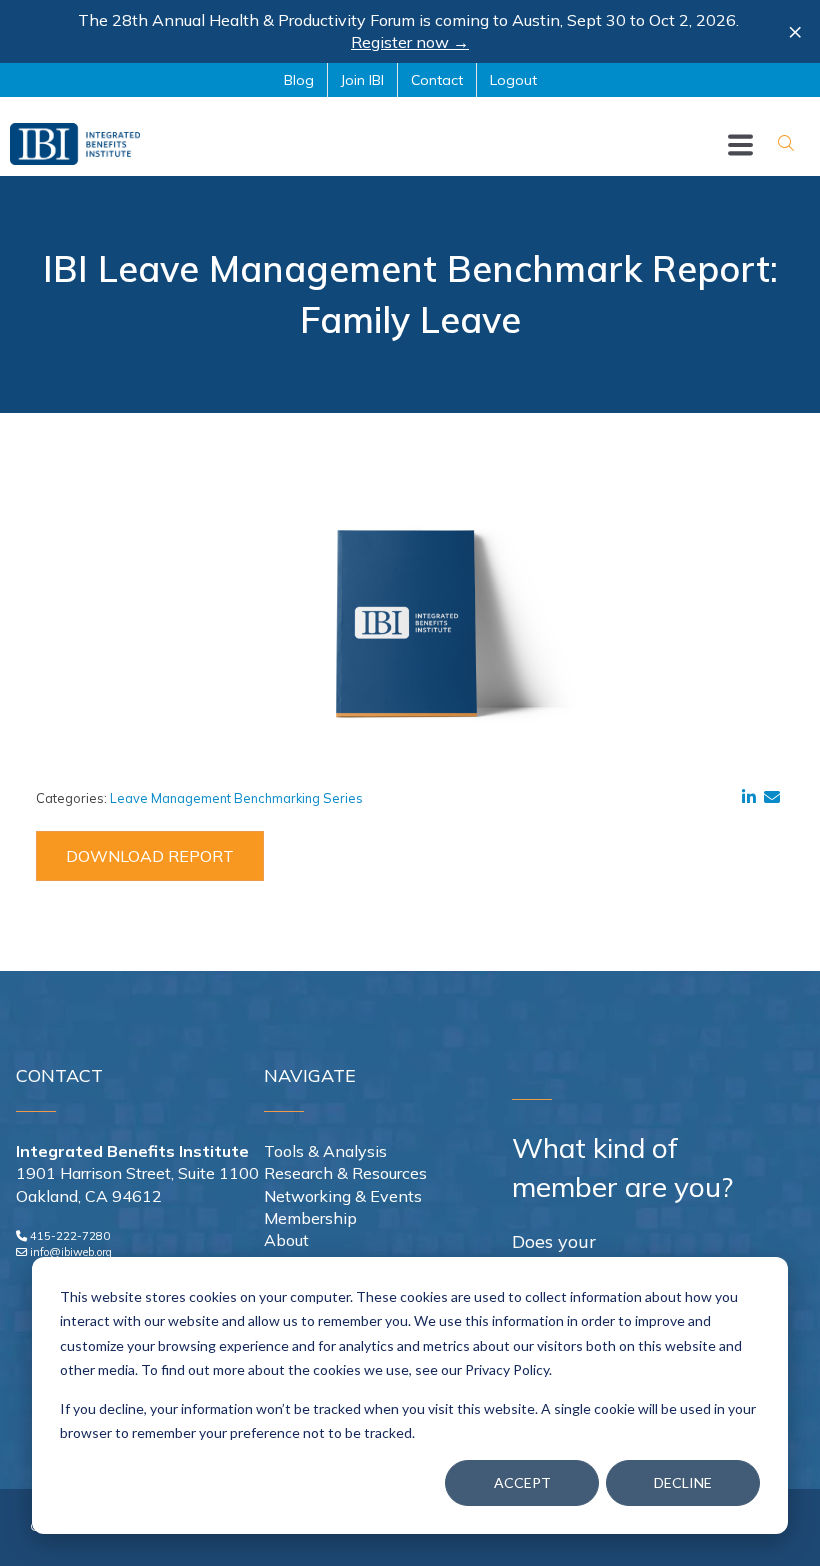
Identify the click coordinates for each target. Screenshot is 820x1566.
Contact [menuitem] (437, 80)
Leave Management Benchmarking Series (236, 798)
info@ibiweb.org (71, 1252)
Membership (310, 1218)
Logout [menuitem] (513, 80)
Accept (522, 1482)
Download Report (150, 856)
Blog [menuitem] (299, 80)
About (286, 1240)
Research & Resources (345, 1173)
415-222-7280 (70, 1236)
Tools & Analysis (325, 1151)
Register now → (410, 42)
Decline (683, 1482)
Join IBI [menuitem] (362, 80)
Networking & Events (343, 1196)
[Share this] (753, 797)
